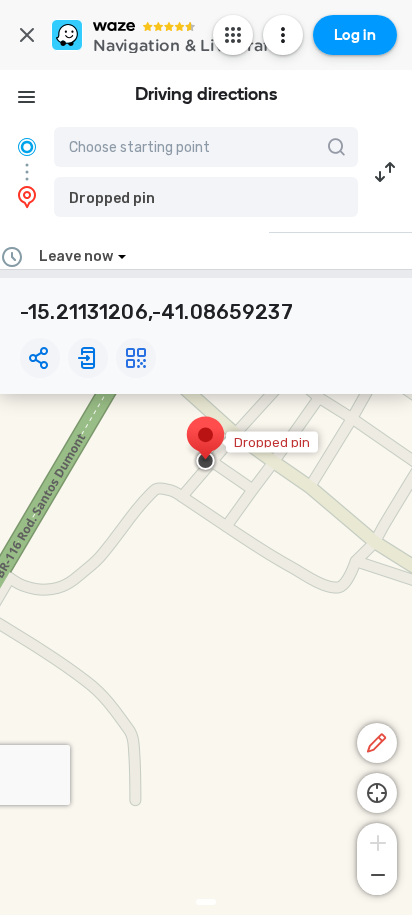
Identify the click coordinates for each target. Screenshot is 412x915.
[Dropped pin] (205, 445)
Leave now (76, 256)
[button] (206, 197)
